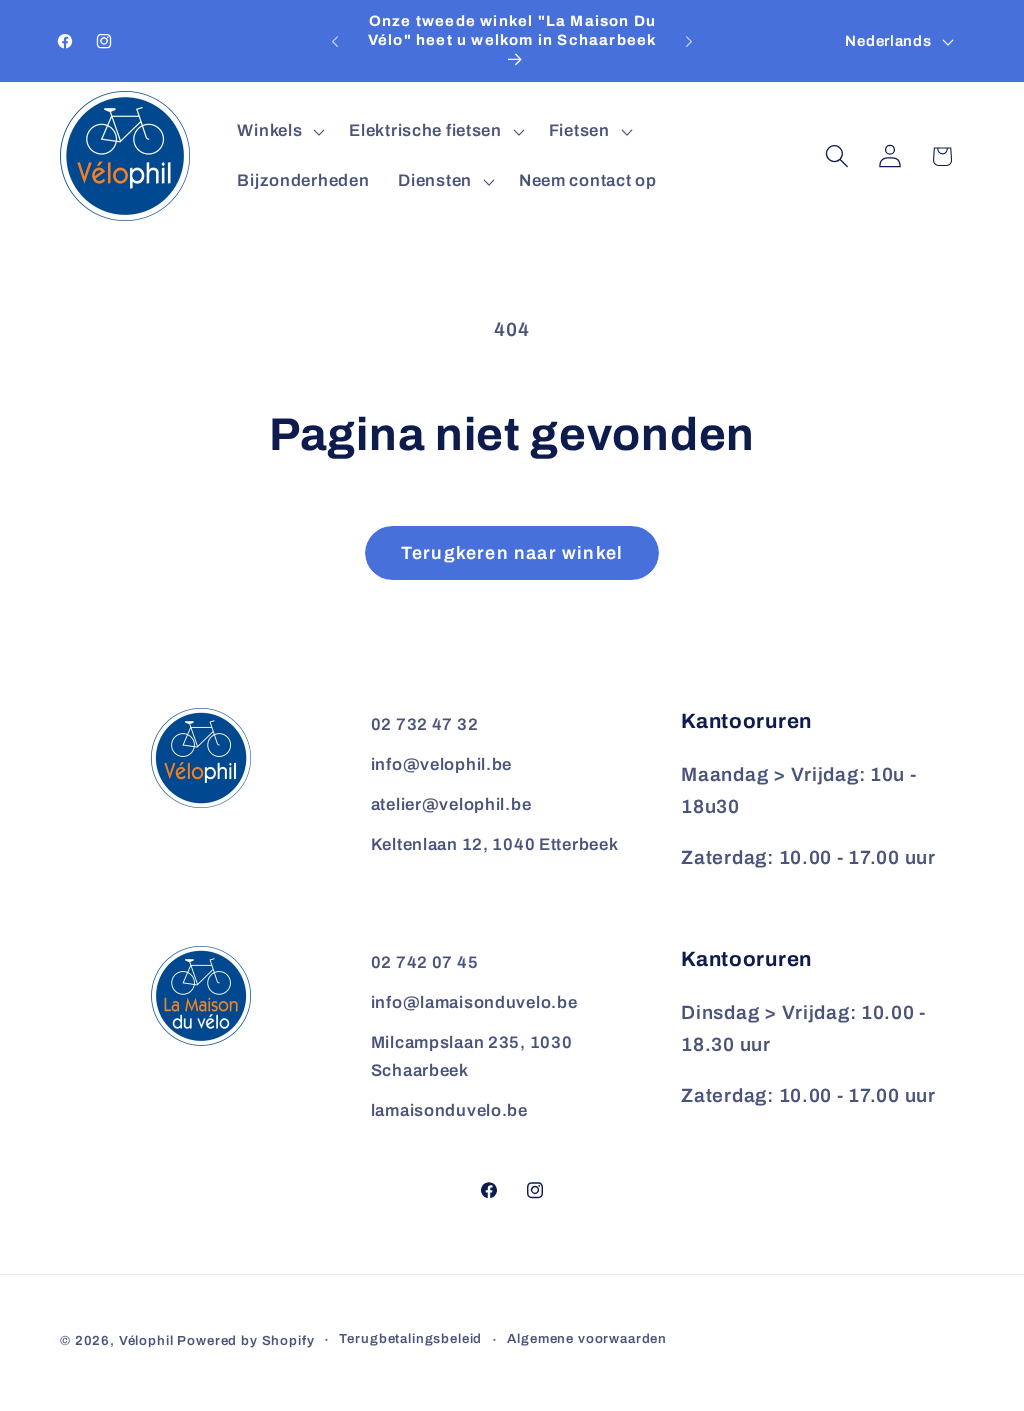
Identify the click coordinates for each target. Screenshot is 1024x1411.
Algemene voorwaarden (587, 1338)
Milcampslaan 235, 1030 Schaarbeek (472, 1056)
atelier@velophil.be (451, 804)
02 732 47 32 (425, 724)
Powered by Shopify (245, 1340)
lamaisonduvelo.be (449, 1110)
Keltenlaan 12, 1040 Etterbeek (495, 844)
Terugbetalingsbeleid (410, 1338)
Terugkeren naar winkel (512, 553)
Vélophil (146, 1340)
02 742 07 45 (425, 962)
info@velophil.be (442, 764)
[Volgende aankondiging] (689, 41)
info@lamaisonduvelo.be (474, 1002)
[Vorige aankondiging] (335, 41)
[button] (279, 132)
